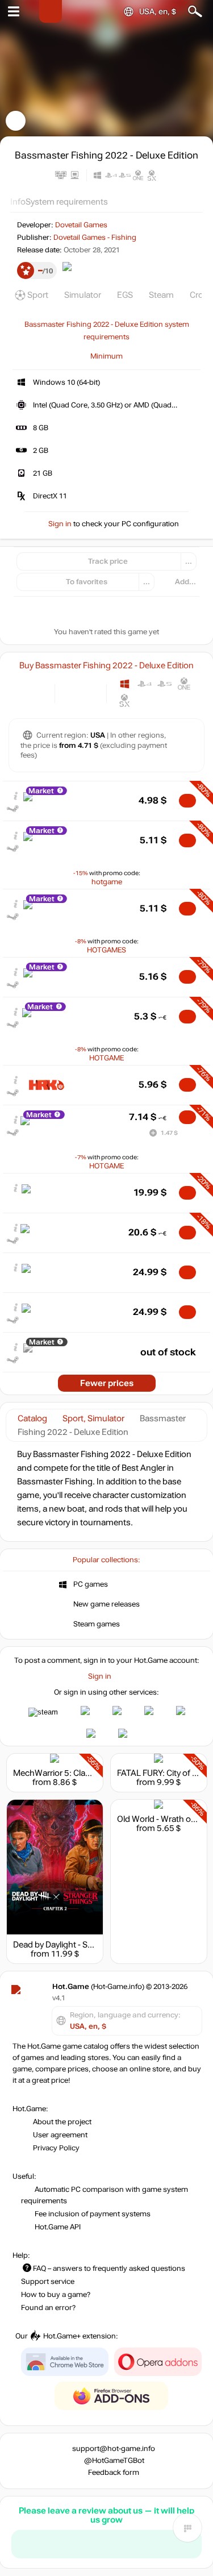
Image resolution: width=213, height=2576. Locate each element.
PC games (91, 1584)
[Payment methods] (37, 692)
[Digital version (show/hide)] (71, 692)
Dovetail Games (81, 225)
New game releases (106, 1604)
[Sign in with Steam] (43, 1712)
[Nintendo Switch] (145, 700)
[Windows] (125, 684)
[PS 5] (164, 684)
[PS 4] (145, 684)
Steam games (97, 1624)
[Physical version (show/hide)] (90, 692)
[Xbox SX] (125, 700)
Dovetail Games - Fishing (95, 238)
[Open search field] (195, 12)
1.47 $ (169, 1133)
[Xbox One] (184, 684)
